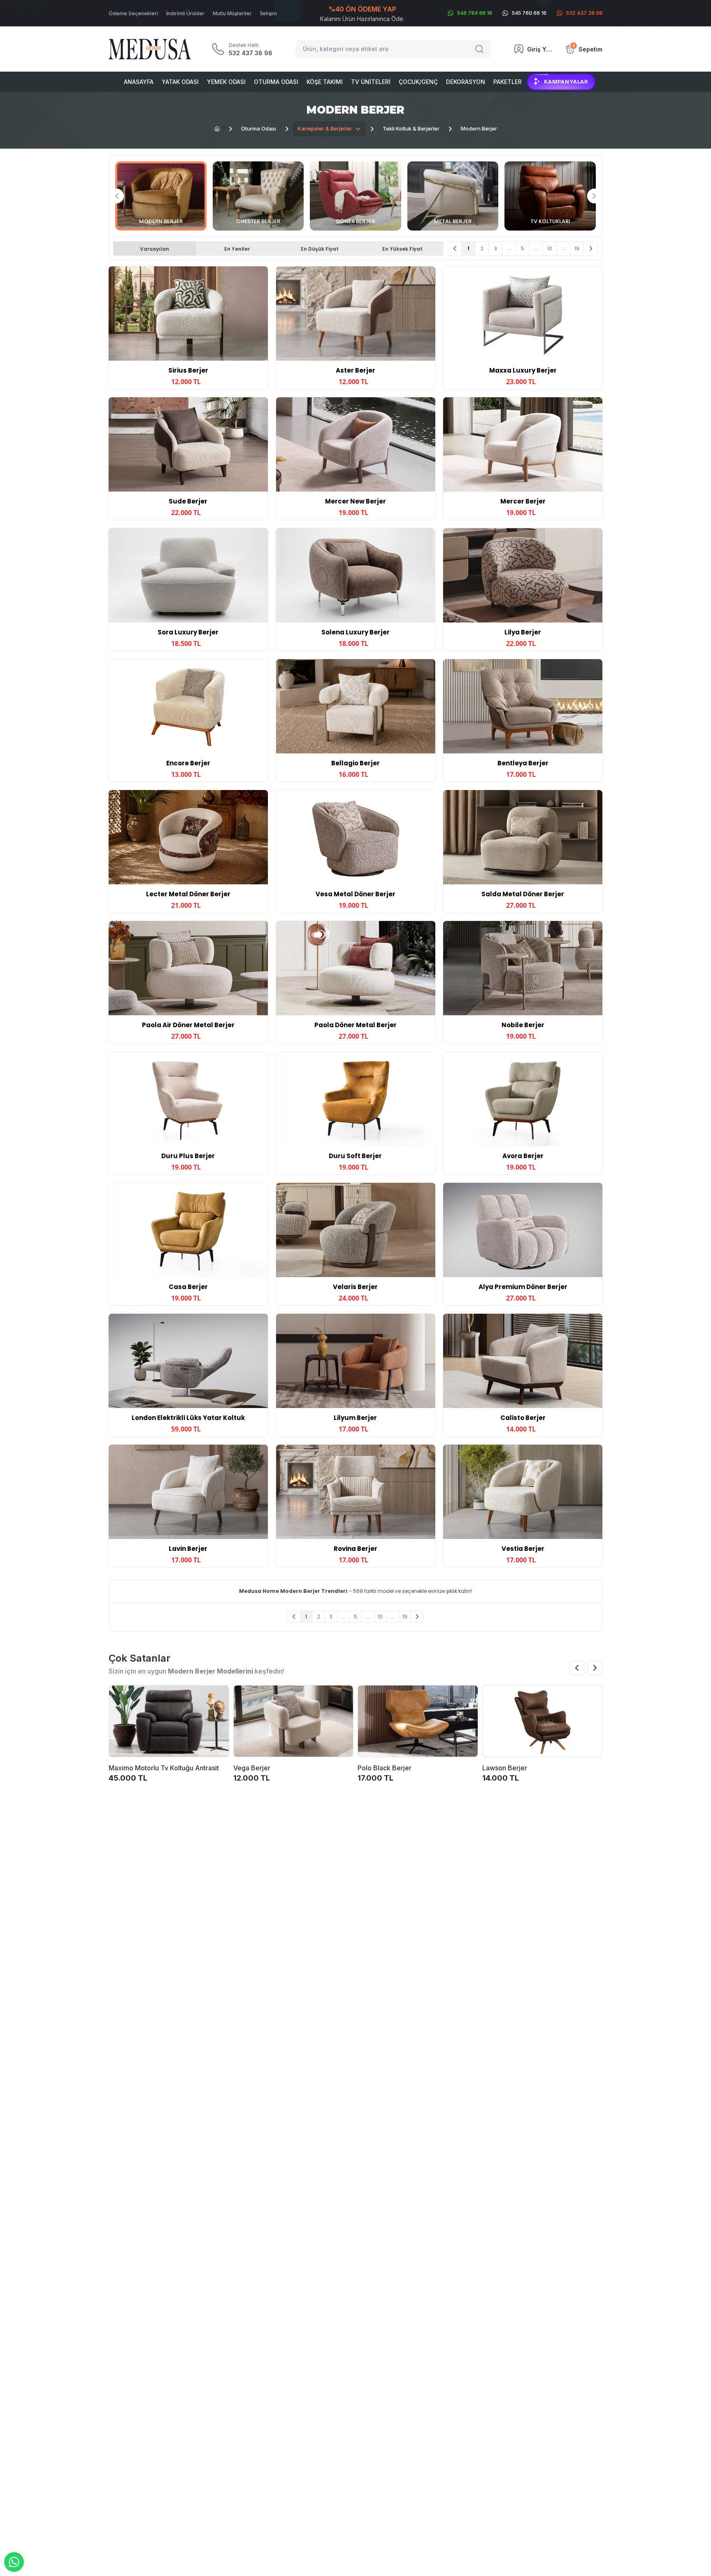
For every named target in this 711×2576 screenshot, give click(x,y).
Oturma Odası (276, 82)
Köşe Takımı (325, 82)
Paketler (508, 82)
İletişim (268, 13)
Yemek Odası (226, 82)
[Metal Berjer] (453, 196)
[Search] (481, 49)
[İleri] (591, 248)
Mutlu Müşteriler (232, 13)
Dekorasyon (466, 82)
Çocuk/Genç (418, 82)
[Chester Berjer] (258, 196)
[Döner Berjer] (355, 196)
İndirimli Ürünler (185, 13)
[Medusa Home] (217, 129)
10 (550, 248)
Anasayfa (139, 82)
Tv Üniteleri (371, 82)
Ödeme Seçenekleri (133, 13)
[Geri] (455, 248)
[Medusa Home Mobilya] (150, 49)
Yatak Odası (180, 82)
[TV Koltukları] (550, 196)
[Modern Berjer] (161, 196)
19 (577, 248)
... (509, 248)
